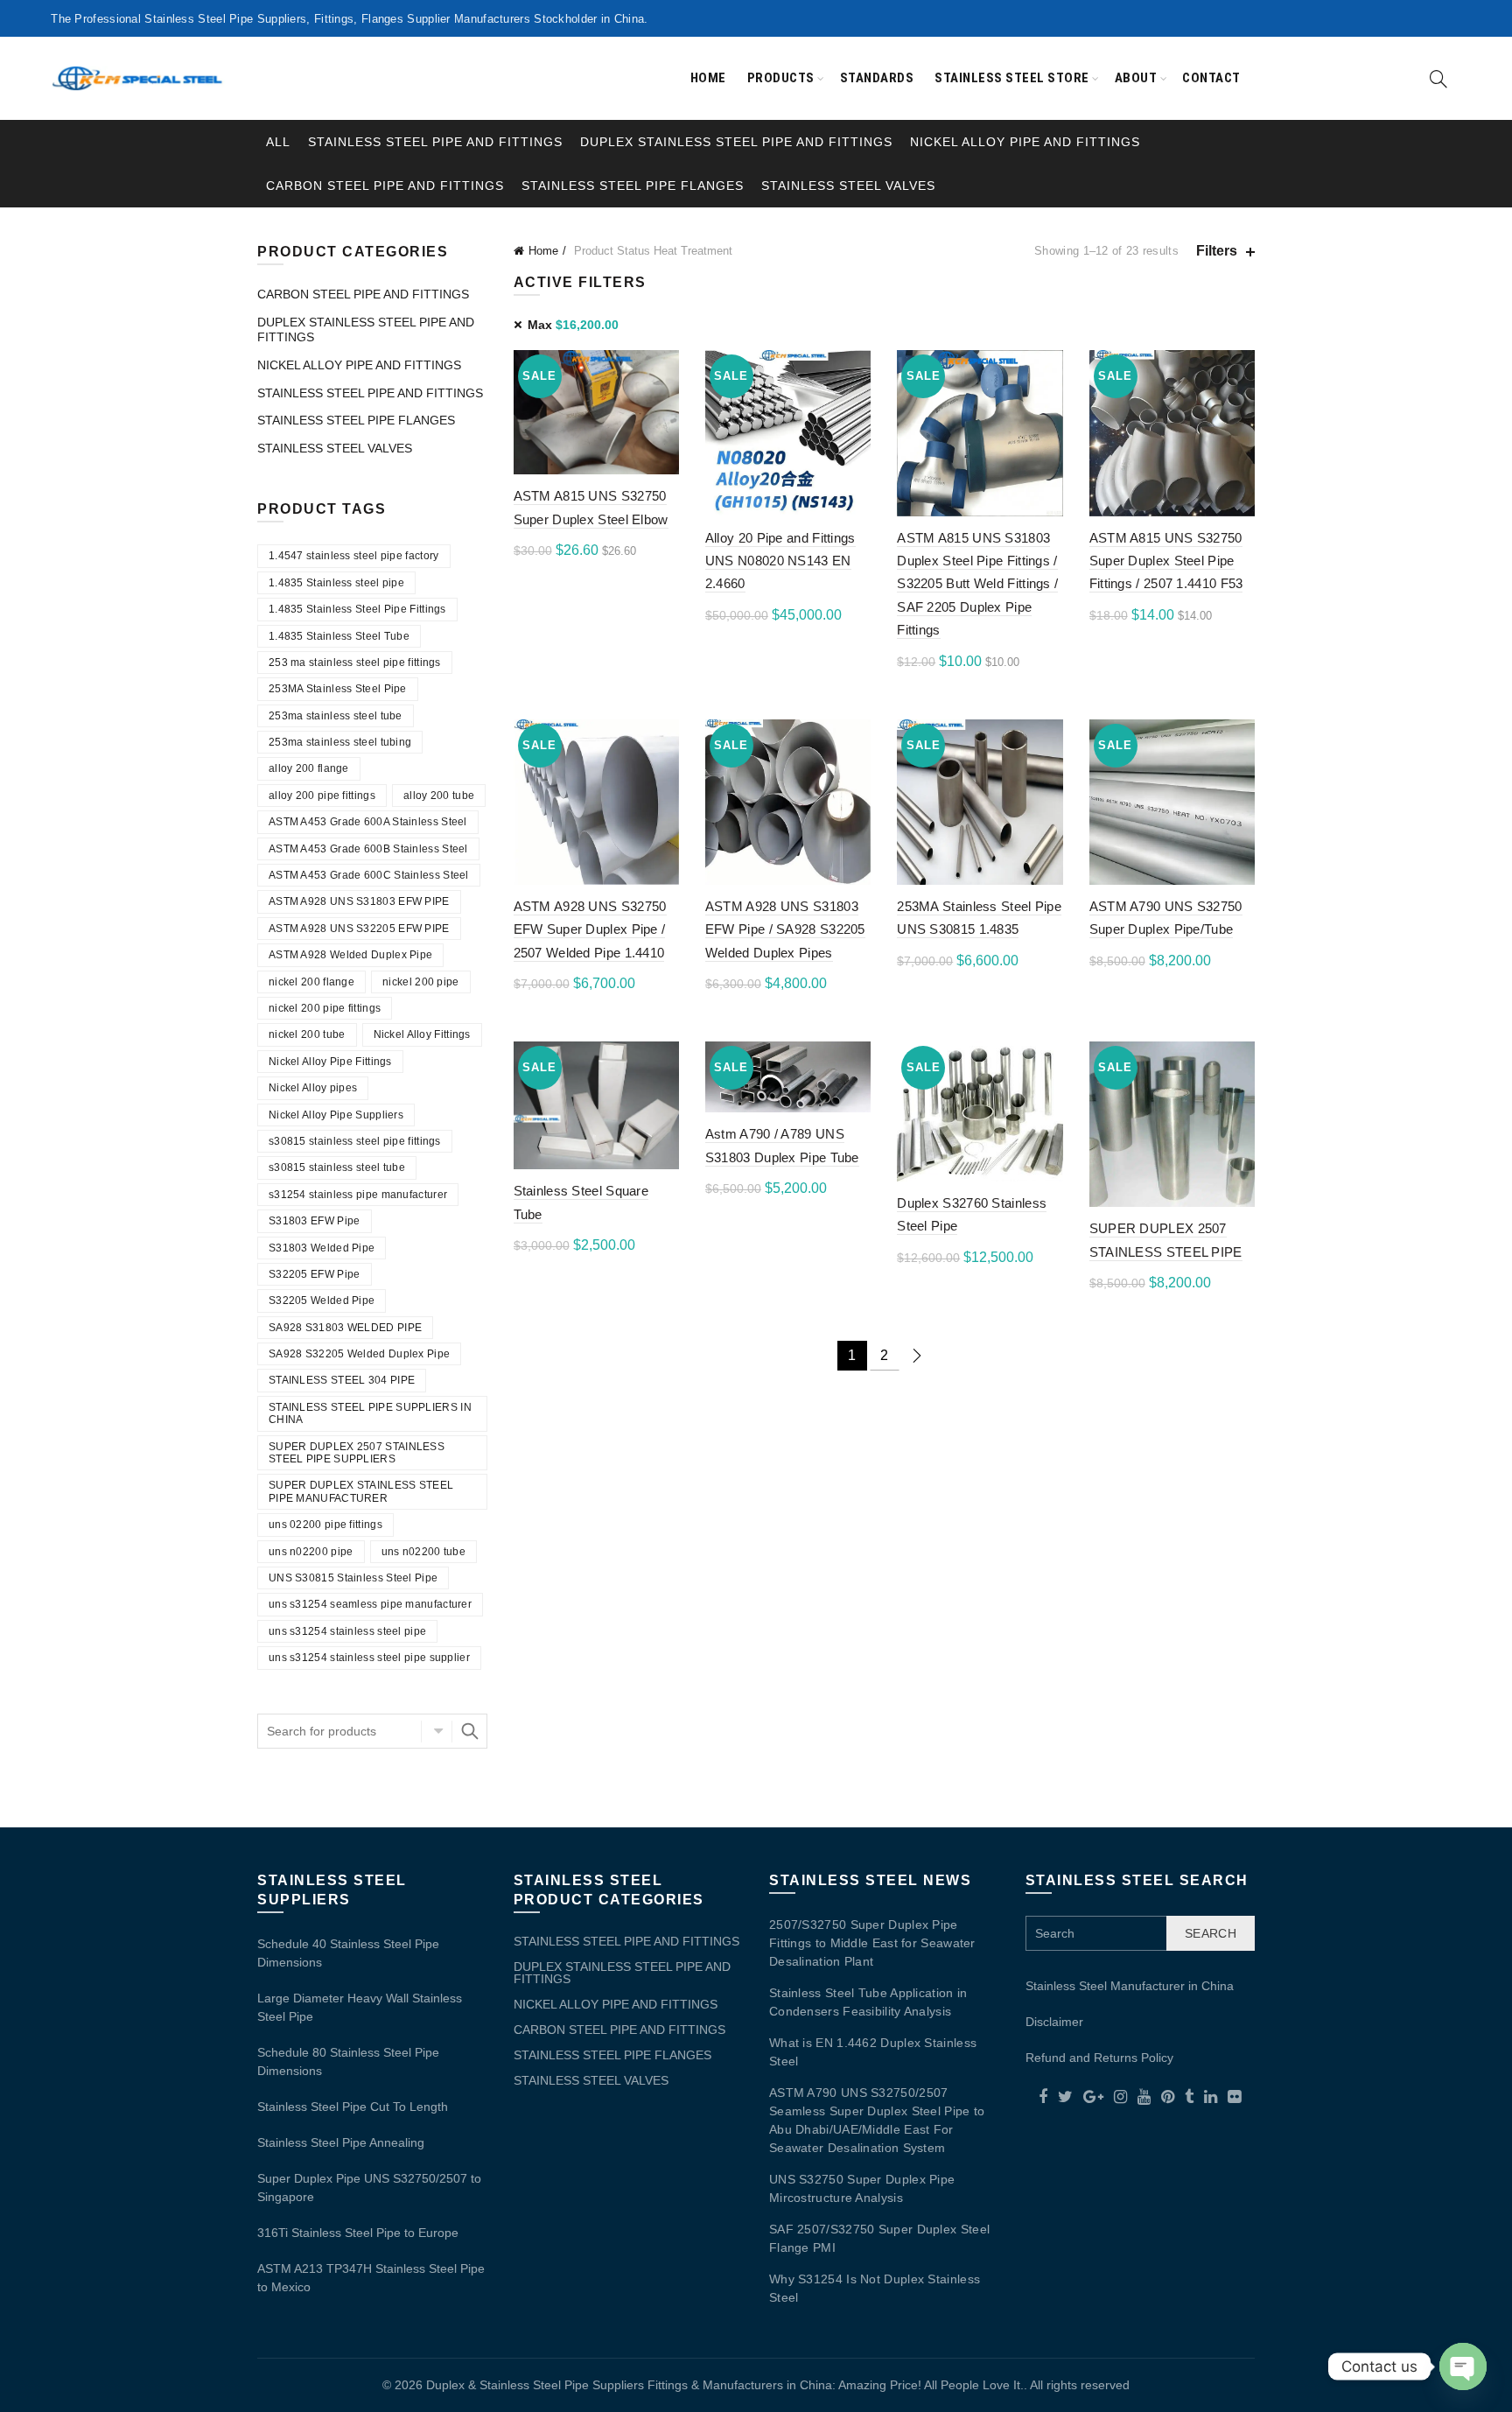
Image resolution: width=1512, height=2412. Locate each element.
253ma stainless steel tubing (340, 742)
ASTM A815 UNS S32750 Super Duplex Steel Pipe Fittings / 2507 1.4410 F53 (1166, 561)
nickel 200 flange (311, 982)
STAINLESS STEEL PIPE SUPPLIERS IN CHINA (370, 1413)
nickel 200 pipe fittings (325, 1008)
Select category (437, 1731)
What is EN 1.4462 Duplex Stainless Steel (873, 2052)
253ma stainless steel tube (336, 716)
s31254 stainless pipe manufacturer (358, 1195)
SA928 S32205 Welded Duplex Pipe (359, 1354)
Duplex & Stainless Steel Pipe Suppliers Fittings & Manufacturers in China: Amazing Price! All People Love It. (725, 2385)
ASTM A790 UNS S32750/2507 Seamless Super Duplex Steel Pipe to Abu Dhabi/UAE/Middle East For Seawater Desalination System (877, 2120)
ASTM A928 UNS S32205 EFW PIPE (359, 929)
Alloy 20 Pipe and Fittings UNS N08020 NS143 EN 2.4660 (780, 561)
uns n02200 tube (424, 1552)
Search (470, 1731)
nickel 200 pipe (421, 982)
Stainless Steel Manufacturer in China (1130, 1986)
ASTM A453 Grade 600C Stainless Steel (369, 875)
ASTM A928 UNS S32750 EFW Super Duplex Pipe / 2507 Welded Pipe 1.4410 (590, 929)
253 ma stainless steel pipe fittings (355, 663)
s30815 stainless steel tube (337, 1167)
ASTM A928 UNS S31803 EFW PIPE (359, 901)
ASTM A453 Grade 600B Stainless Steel (368, 849)
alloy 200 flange (309, 768)
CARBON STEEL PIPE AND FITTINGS (385, 186)
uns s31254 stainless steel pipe (347, 1631)
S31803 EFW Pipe (315, 1221)
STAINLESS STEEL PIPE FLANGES (633, 186)
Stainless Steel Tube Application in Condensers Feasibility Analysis (868, 2002)
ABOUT (1136, 78)
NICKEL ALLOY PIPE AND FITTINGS (1025, 142)
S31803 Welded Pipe (322, 1248)
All (278, 142)
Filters (1217, 251)
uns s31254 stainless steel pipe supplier (369, 1658)
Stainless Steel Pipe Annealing (341, 2142)
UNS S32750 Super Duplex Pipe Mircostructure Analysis (862, 2188)
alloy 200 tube (439, 796)
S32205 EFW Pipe (315, 1274)
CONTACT (1211, 78)
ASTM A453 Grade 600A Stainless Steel (368, 822)
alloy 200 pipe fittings (322, 796)
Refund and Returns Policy (1099, 2058)
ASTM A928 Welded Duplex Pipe (350, 955)
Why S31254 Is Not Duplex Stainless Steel (875, 2288)
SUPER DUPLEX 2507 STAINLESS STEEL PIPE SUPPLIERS (357, 1453)
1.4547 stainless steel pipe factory (354, 556)
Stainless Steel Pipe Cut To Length (353, 2107)
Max (573, 325)
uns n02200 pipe (311, 1552)
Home (708, 78)
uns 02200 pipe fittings (325, 1525)
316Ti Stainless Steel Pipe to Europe (358, 2233)
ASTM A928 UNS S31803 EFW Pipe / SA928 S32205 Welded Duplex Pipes (785, 929)
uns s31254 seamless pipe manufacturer (370, 1604)
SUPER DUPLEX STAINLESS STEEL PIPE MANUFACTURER (361, 1491)
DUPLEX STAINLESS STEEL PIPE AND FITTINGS (736, 142)
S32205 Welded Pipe (322, 1301)
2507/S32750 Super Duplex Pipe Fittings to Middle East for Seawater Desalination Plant (872, 1943)
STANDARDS (877, 78)
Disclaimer (1054, 2022)
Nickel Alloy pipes (313, 1088)
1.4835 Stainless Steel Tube (339, 636)
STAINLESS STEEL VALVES (848, 186)
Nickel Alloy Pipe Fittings (330, 1062)
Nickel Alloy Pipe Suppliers (336, 1115)
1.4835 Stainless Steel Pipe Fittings (357, 609)
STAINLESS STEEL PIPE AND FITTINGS (435, 142)
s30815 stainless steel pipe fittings (355, 1141)
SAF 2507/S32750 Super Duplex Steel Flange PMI (879, 2238)
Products (781, 78)
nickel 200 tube (307, 1034)
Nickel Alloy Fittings (422, 1034)
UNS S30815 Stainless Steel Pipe (353, 1578)
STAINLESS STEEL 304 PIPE (342, 1380)
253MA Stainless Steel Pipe (338, 689)
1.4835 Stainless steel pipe (336, 583)
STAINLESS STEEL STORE (1012, 78)
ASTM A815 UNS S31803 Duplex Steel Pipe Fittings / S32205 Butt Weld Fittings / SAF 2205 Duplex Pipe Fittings (977, 584)
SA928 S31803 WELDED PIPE (345, 1328)
